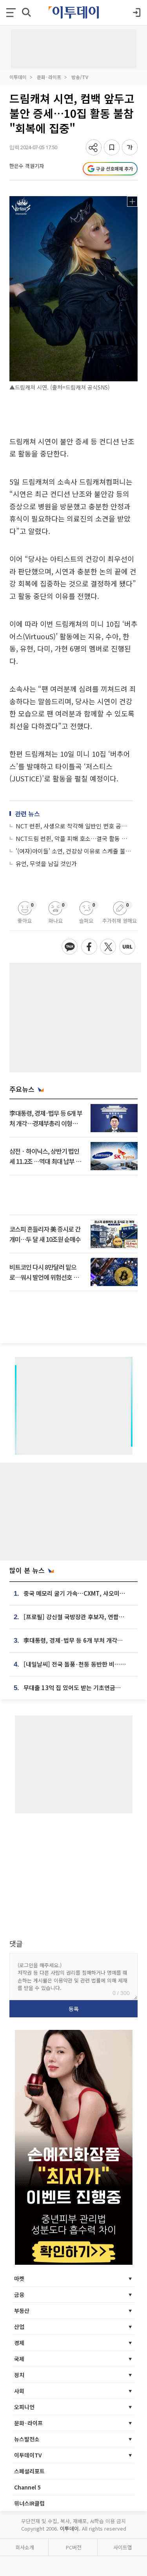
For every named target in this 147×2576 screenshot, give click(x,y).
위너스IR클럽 (29, 2503)
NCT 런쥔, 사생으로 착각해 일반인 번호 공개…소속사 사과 (74, 826)
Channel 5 (27, 2487)
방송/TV (80, 77)
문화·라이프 (49, 77)
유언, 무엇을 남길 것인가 (46, 863)
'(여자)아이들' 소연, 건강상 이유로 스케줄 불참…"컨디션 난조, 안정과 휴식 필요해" (74, 851)
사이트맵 (123, 2547)
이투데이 (18, 77)
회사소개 (25, 2547)
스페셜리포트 (29, 2471)
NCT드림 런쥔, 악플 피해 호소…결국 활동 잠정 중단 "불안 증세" (74, 838)
